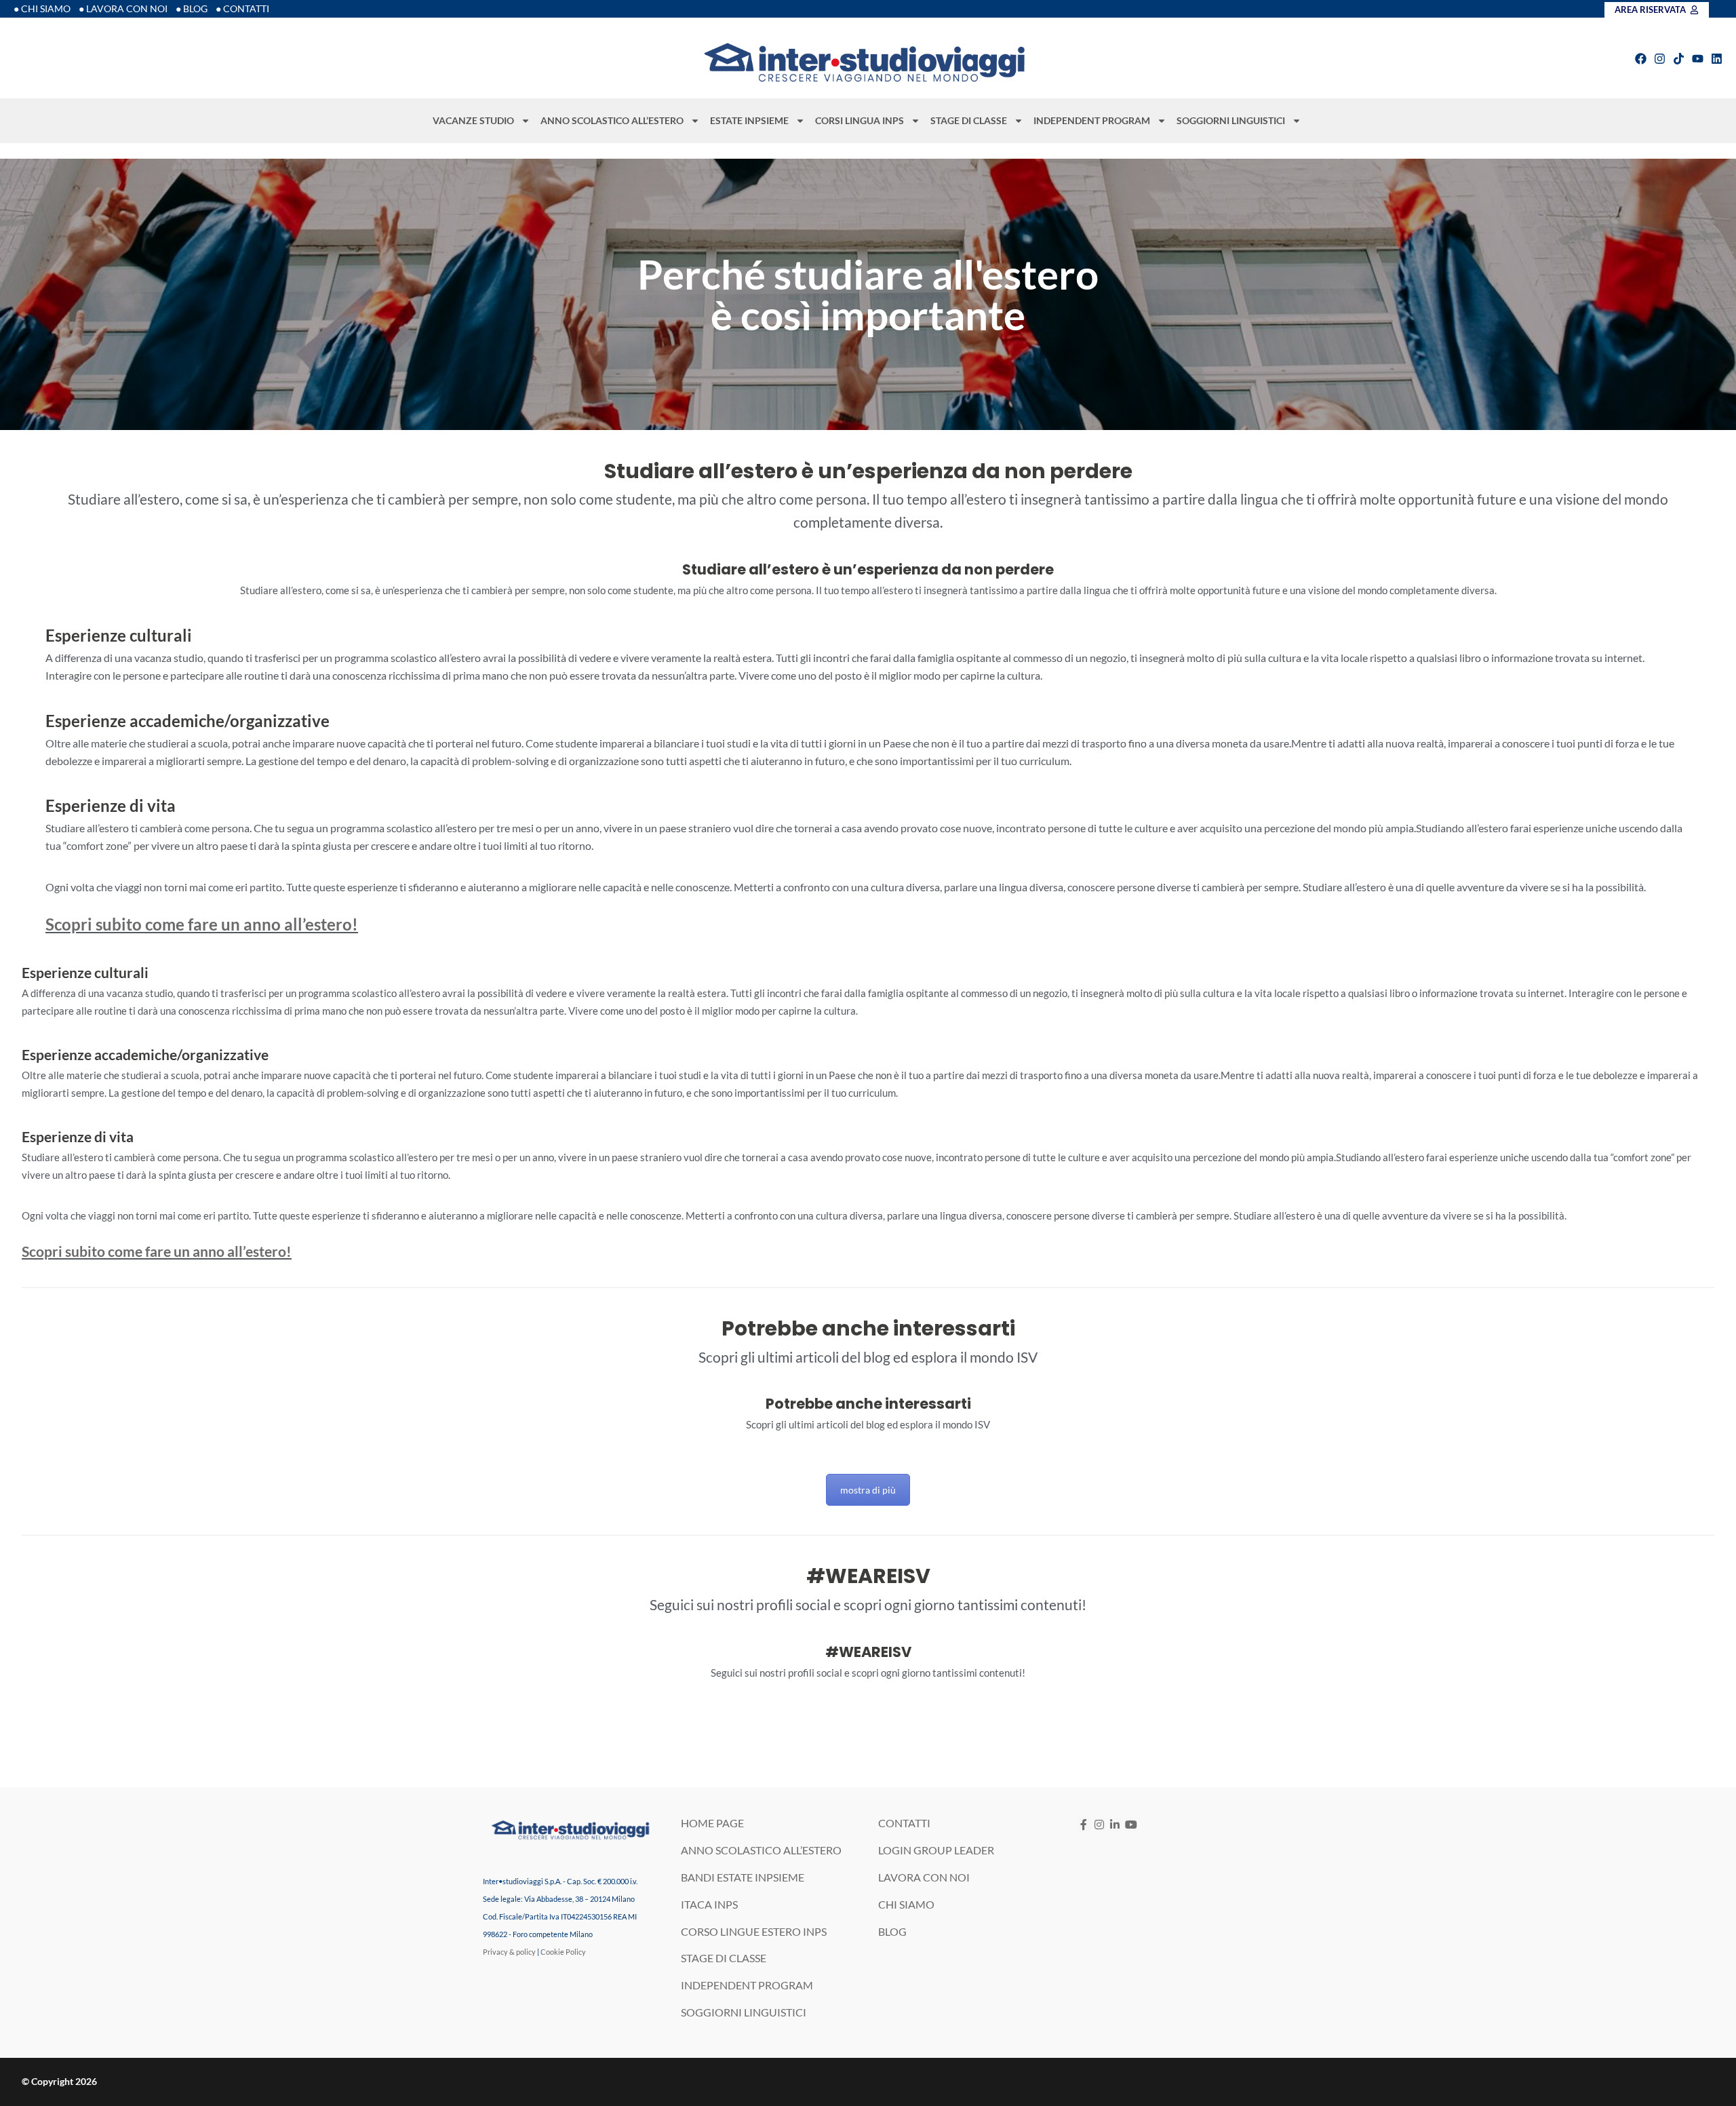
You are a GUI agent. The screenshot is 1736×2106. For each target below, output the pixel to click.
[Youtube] (1698, 59)
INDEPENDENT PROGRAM (1092, 120)
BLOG (892, 1931)
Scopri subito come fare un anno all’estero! (202, 924)
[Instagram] (1660, 59)
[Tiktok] (1679, 59)
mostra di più (868, 1490)
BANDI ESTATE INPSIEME (743, 1877)
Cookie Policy (563, 1952)
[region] (868, 294)
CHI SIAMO (906, 1904)
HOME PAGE (712, 1823)
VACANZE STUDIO (473, 120)
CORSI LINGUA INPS (860, 120)
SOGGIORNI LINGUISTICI (1231, 120)
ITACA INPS (709, 1904)
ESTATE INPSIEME (749, 120)
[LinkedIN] (1115, 1824)
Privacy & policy (509, 1952)
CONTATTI (904, 1823)
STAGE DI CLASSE (969, 120)
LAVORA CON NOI (924, 1877)
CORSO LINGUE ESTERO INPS (754, 1931)
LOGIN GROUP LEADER (936, 1850)
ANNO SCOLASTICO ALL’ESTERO (612, 120)
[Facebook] (1641, 59)
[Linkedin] (1717, 59)
